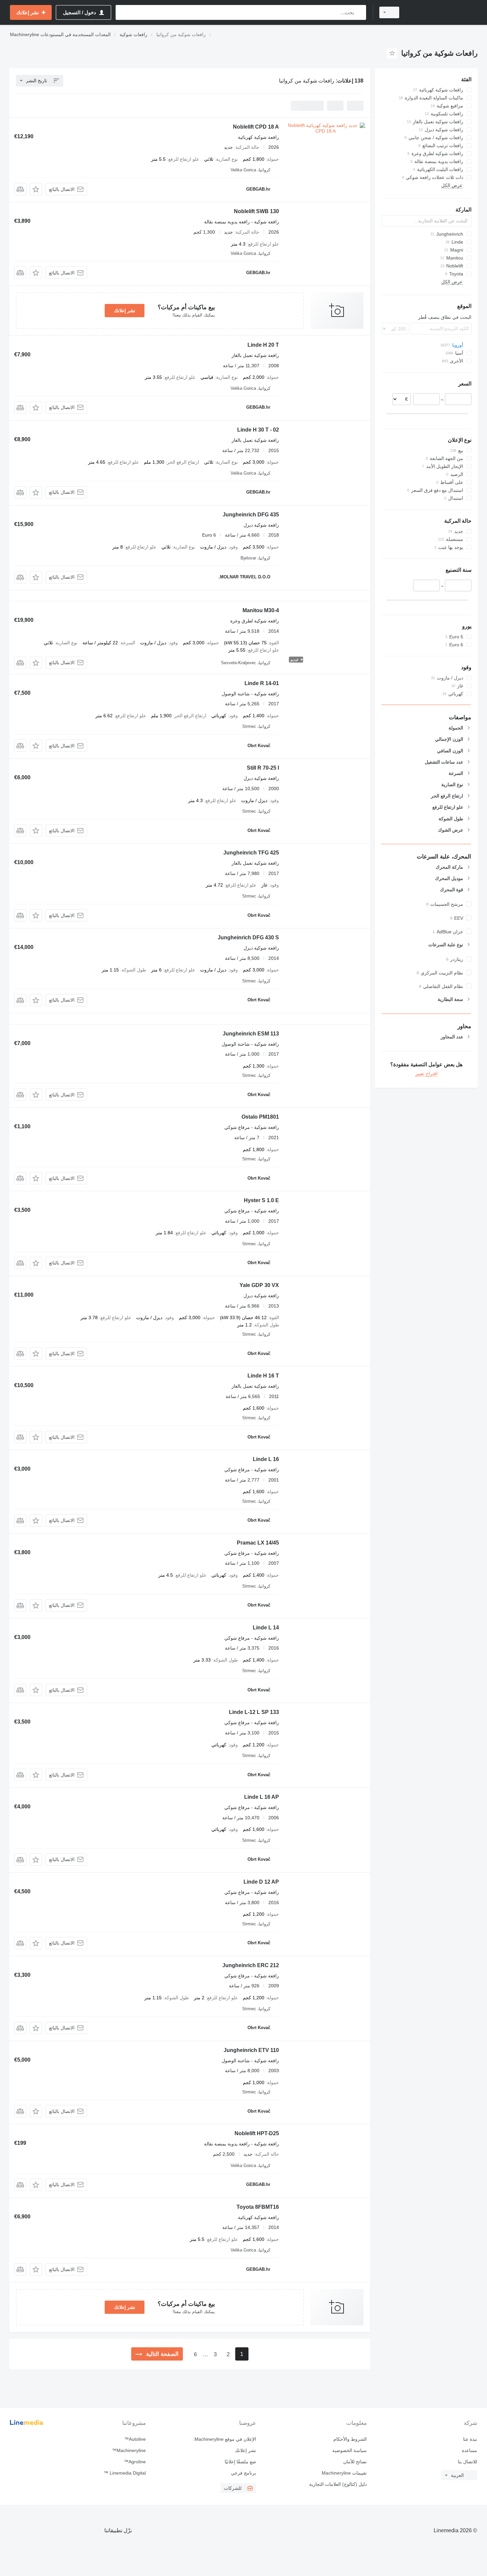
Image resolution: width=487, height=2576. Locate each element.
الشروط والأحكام (350, 2439)
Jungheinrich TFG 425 (251, 853)
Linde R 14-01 (262, 683)
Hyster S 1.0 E (261, 1200)
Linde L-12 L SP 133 (254, 1712)
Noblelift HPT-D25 (257, 2133)
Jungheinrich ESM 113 (251, 1034)
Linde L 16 (266, 1459)
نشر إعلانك (125, 311)
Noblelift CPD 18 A (256, 127)
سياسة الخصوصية (349, 2450)
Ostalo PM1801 (260, 1117)
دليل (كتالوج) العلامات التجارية (338, 2484)
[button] (36, 189)
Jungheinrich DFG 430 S (248, 937)
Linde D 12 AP (261, 1882)
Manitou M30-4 (261, 610)
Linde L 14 (266, 1628)
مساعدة (469, 2450)
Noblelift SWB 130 (256, 211)
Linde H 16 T (263, 1376)
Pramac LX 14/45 (258, 1543)
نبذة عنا (470, 2439)
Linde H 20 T (263, 345)
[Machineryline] (442, 12)
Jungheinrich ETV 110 (251, 2050)
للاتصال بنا (467, 2462)
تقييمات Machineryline (344, 2473)
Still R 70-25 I (263, 768)
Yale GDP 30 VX (259, 1285)
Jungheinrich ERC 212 (251, 1965)
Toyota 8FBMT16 (258, 2207)
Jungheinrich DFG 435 (251, 515)
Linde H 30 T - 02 (258, 430)
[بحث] (360, 12)
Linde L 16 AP (262, 1797)
